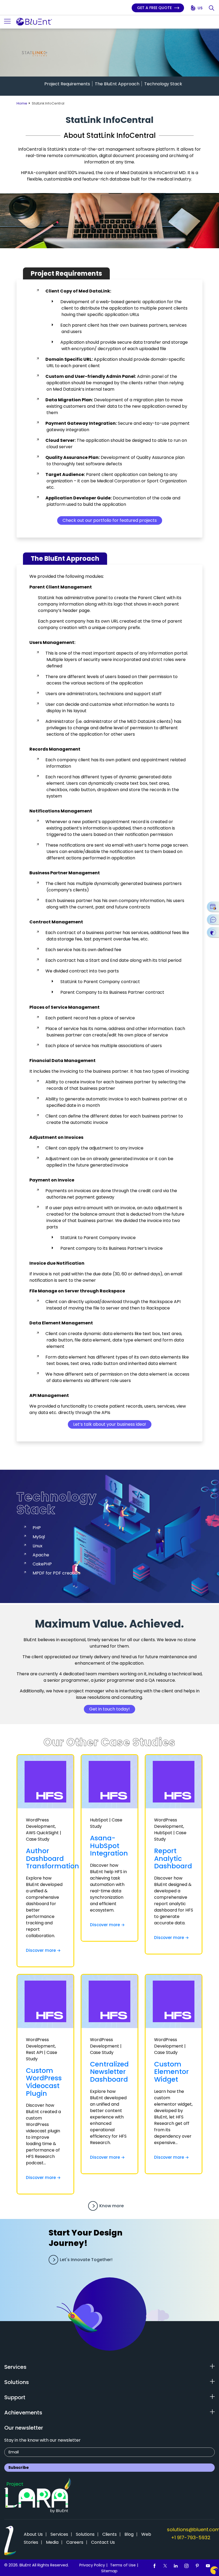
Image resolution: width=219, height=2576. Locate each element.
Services (59, 2534)
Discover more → (43, 1950)
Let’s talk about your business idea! (110, 1424)
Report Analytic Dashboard (173, 1858)
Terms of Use (123, 2565)
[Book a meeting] (213, 907)
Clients (109, 2534)
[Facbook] (154, 2566)
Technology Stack (163, 84)
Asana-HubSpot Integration (109, 1846)
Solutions (85, 2534)
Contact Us (103, 2542)
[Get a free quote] (213, 932)
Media (52, 2542)
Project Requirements (67, 84)
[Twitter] (165, 2566)
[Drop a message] (213, 919)
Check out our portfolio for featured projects (110, 520)
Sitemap (109, 2571)
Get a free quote (155, 8)
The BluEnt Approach (117, 84)
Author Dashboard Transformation (52, 1858)
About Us (33, 2534)
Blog (129, 2534)
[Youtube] (208, 2566)
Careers (75, 2542)
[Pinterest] (197, 2566)
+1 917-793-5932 (191, 2537)
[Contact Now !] (214, 2570)
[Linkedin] (176, 2566)
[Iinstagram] (186, 2566)
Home (22, 103)
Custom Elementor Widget (171, 2072)
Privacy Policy (92, 2565)
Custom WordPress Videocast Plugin (44, 2082)
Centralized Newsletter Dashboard (109, 2072)
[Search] (212, 8)
